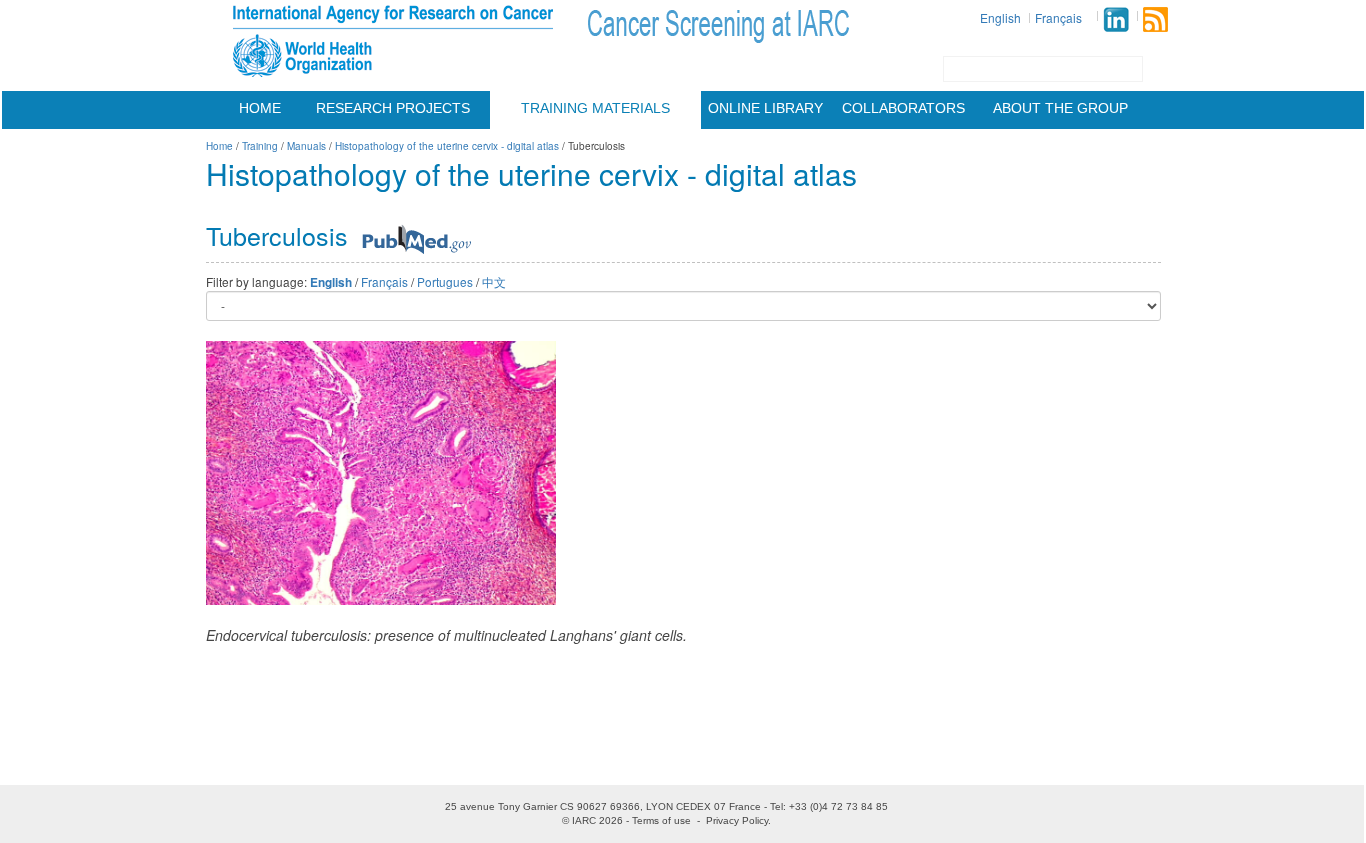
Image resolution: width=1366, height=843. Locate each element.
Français (1058, 17)
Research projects (393, 108)
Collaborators (903, 108)
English (1000, 17)
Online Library (765, 108)
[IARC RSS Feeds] (1155, 19)
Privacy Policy (737, 820)
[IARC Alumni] (1116, 19)
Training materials (595, 108)
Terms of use (661, 820)
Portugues (445, 281)
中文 (494, 281)
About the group (1060, 108)
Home (260, 108)
